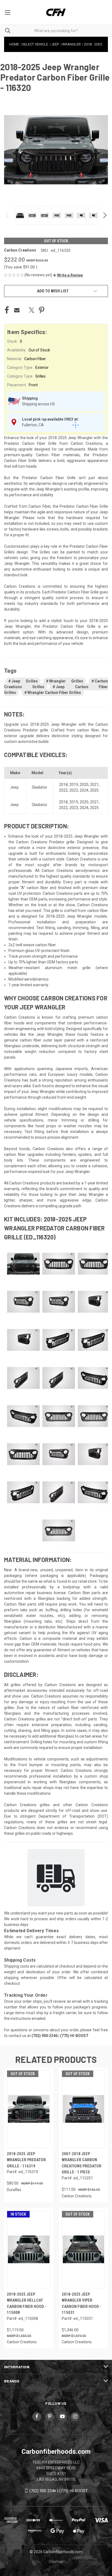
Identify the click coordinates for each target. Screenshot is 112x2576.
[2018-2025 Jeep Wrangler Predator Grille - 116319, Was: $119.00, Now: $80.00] (29, 2109)
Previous (7, 215)
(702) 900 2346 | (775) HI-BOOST (59, 2491)
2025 (94, 790)
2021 (94, 785)
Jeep (14, 787)
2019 (74, 785)
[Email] (17, 310)
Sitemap (56, 2562)
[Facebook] (7, 310)
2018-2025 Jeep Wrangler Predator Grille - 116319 (26, 2160)
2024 (84, 790)
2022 (63, 790)
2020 (84, 785)
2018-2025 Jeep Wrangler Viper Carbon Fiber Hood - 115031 (81, 2304)
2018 (63, 785)
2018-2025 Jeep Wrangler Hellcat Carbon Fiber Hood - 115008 (27, 2304)
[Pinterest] (42, 310)
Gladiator (40, 787)
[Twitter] (32, 310)
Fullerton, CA (33, 425)
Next (105, 215)
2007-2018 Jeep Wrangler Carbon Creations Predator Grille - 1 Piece (82, 2163)
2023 (74, 790)
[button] (68, 275)
